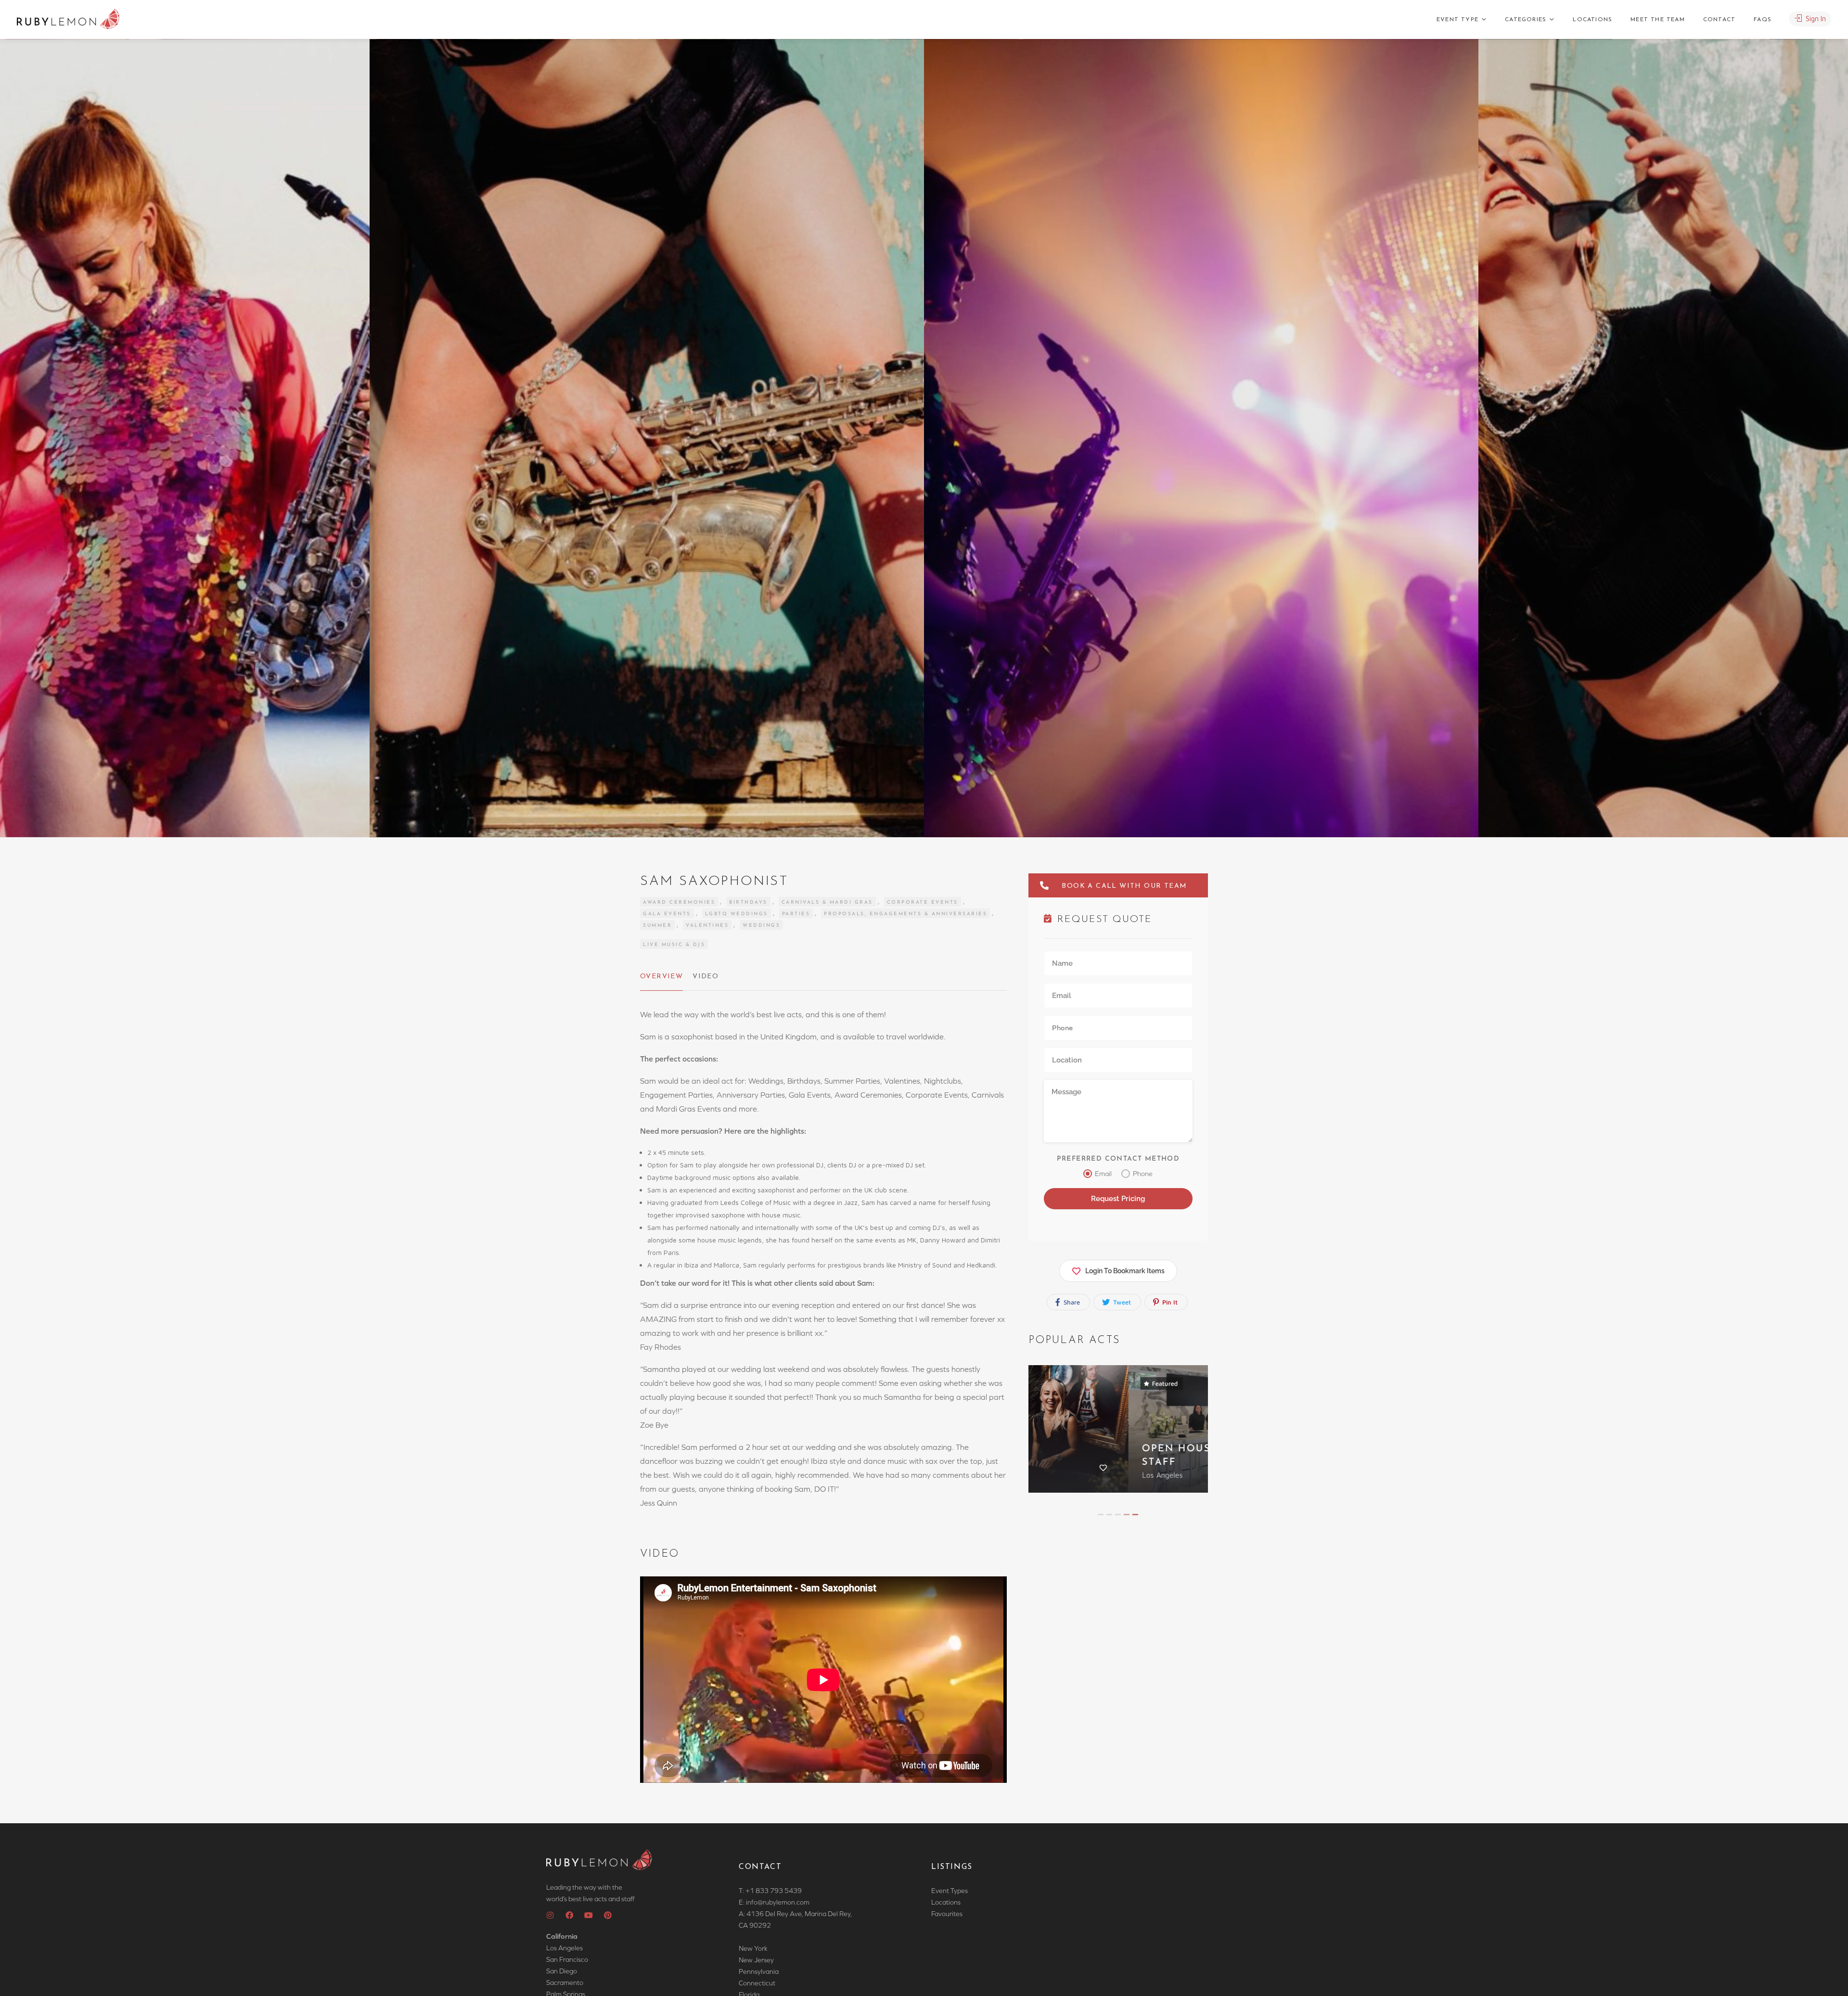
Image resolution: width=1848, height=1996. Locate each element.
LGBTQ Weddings (737, 914)
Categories (1526, 20)
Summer (657, 926)
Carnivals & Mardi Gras (827, 902)
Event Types (950, 1891)
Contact (1719, 20)
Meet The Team (1658, 20)
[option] (1201, 438)
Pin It (1169, 1302)
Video (706, 977)
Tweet (1121, 1302)
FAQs (1763, 20)
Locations (1592, 20)
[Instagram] (550, 1915)
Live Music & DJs (674, 945)
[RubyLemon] (68, 19)
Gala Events (667, 914)
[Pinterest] (608, 1915)
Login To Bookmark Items (1125, 1271)
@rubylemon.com (783, 1902)
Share (1071, 1302)
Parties (796, 914)
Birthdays (748, 902)
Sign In (1815, 19)
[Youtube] (589, 1915)
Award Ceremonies (679, 902)
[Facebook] (569, 1915)
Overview (661, 977)
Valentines (707, 926)
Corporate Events (923, 902)
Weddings (761, 926)
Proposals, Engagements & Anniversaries (905, 914)
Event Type (1457, 20)
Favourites (947, 1914)
